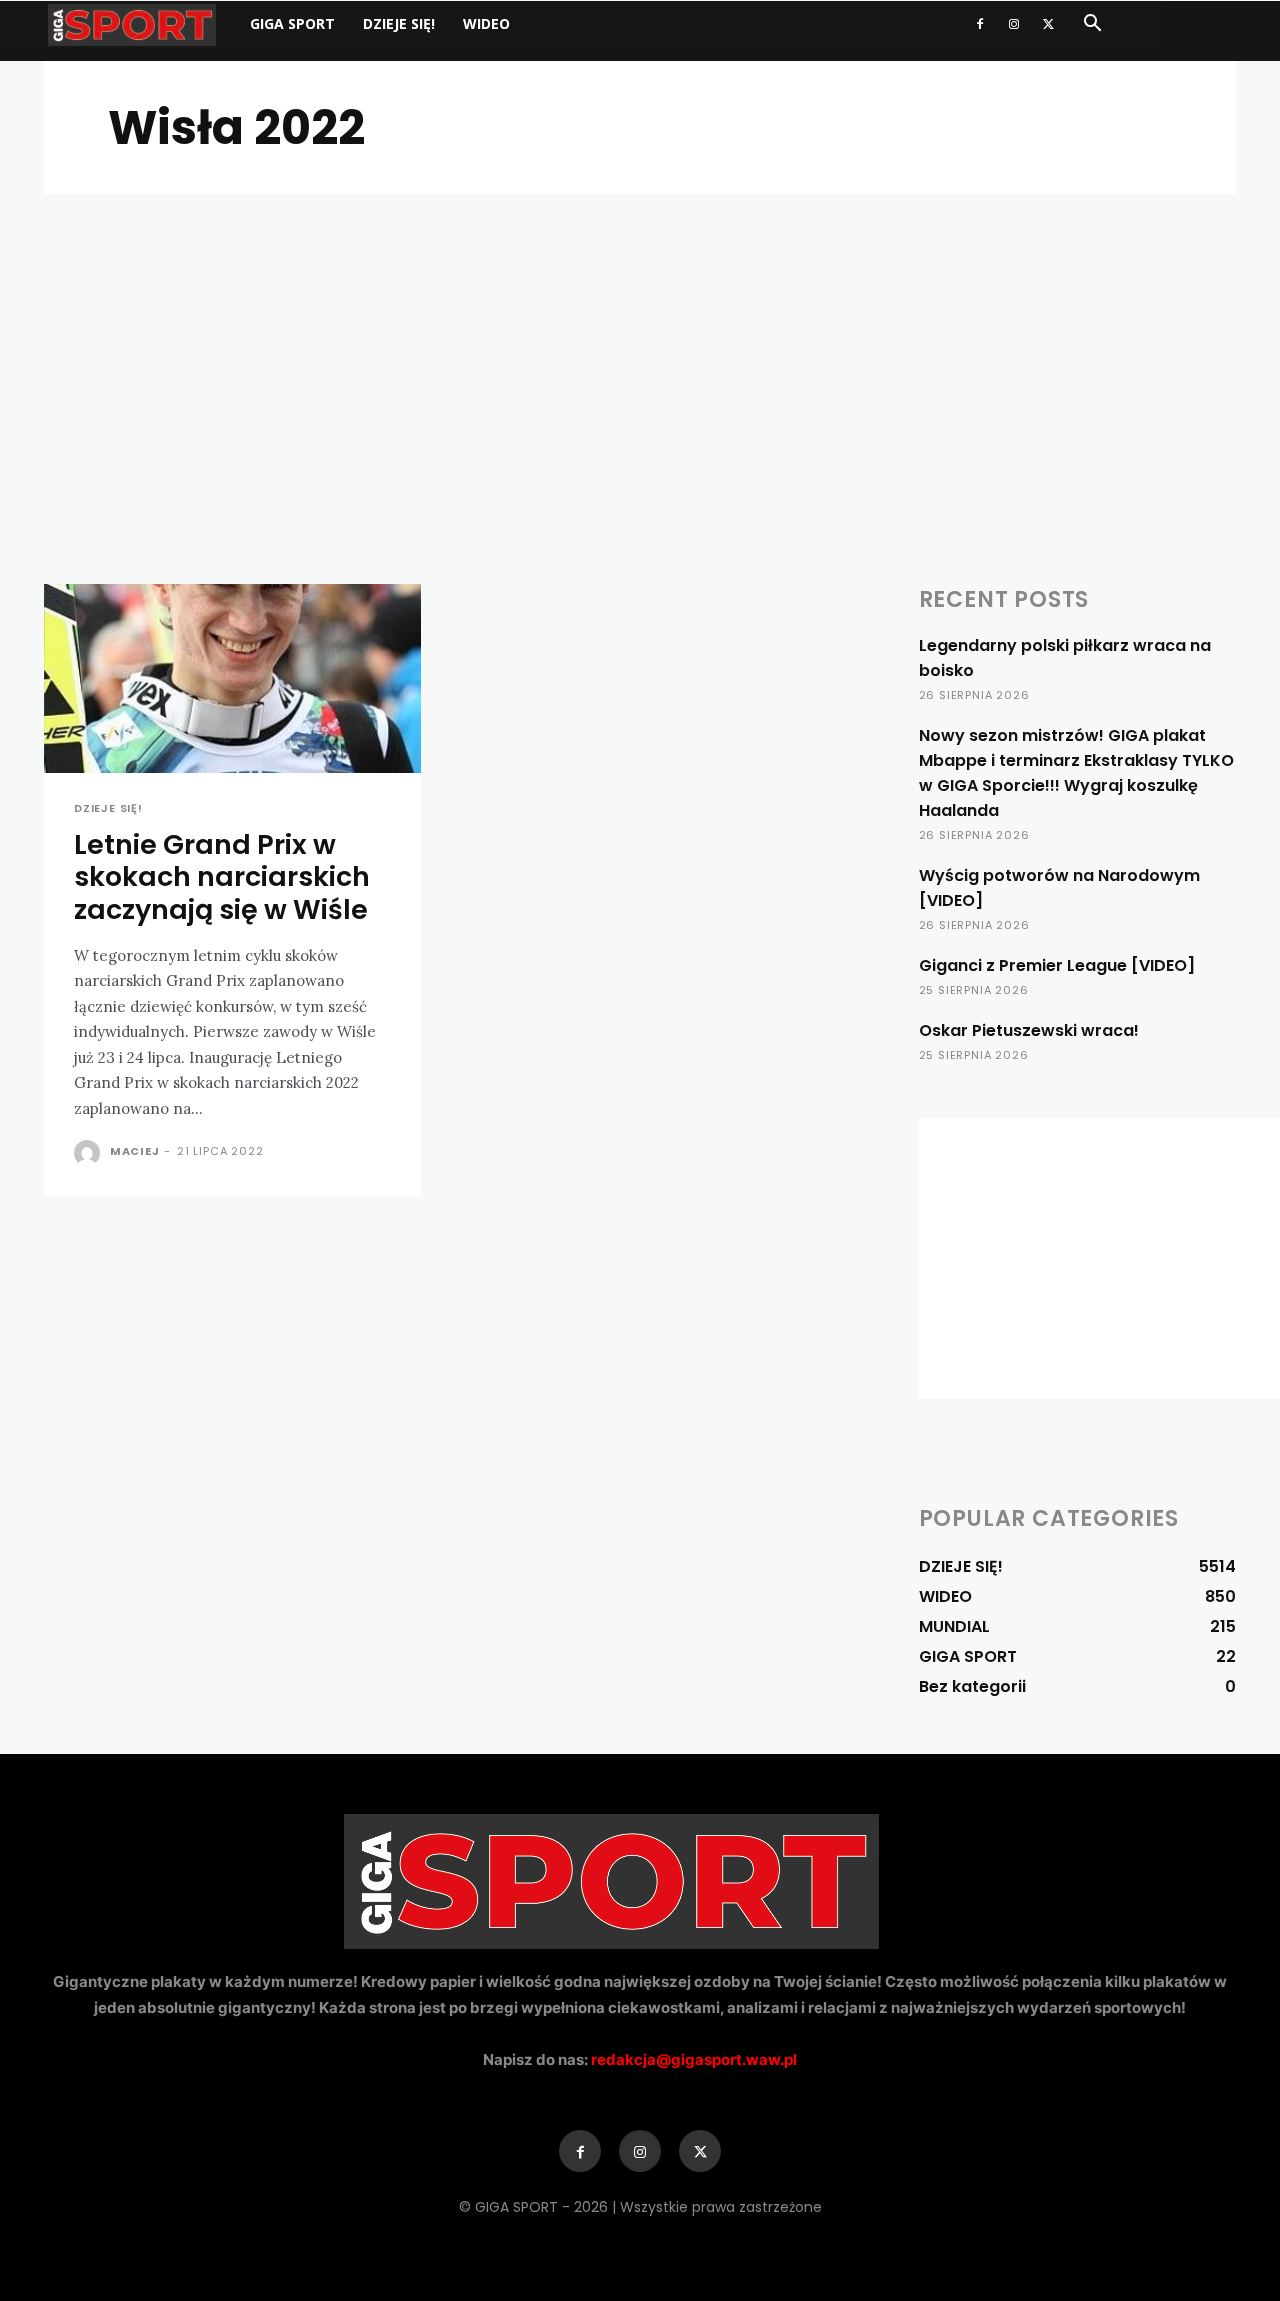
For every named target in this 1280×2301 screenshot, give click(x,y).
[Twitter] (1048, 24)
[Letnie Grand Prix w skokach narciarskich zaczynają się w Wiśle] (232, 678)
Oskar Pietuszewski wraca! (1029, 1030)
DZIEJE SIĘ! (399, 23)
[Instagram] (1014, 24)
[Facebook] (980, 24)
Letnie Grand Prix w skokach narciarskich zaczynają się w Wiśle (222, 877)
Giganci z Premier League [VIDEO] (1057, 965)
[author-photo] (90, 1153)
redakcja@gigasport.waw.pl (694, 2059)
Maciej (135, 1151)
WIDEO (486, 23)
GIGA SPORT (292, 23)
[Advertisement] (640, 344)
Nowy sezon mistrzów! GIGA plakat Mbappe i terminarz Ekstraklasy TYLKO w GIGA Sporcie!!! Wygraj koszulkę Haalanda (1076, 773)
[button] (1092, 25)
